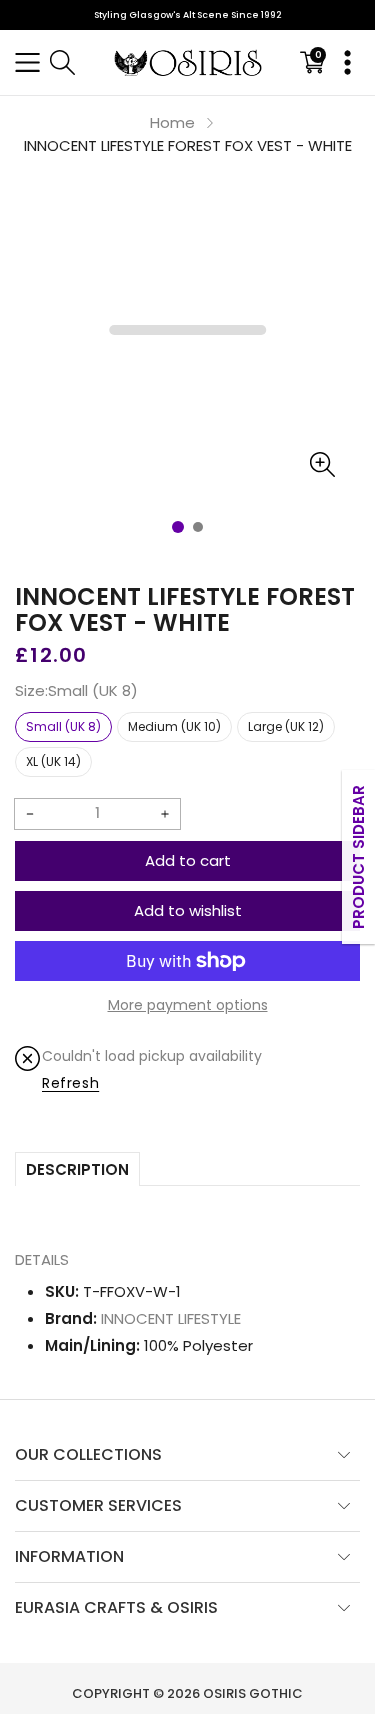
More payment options (188, 1005)
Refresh (70, 1083)
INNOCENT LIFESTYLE (171, 1318)
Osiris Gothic (253, 1693)
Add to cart (188, 860)
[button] (27, 62)
